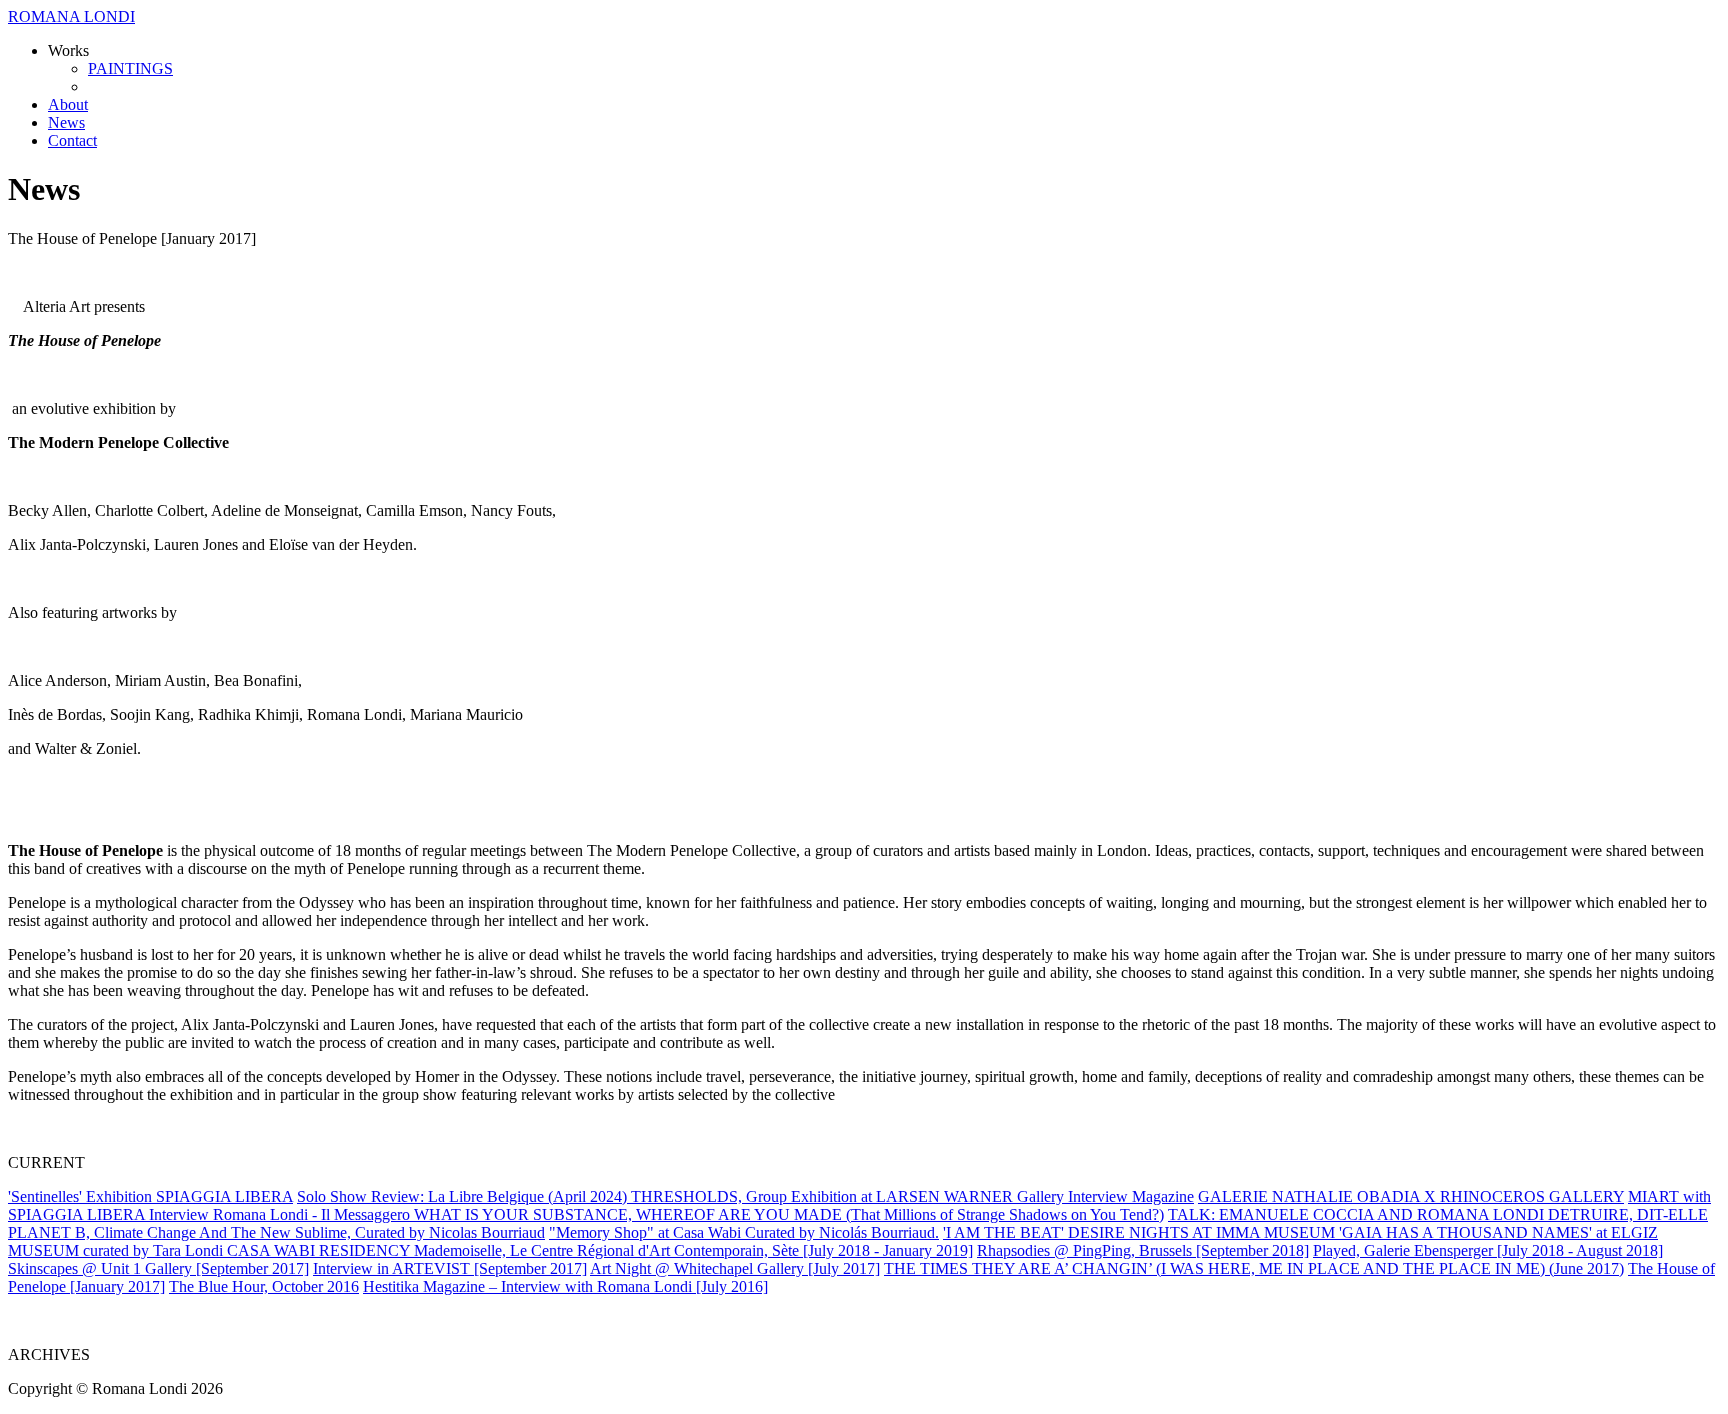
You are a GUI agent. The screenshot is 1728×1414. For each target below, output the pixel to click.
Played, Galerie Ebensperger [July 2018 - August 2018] (1488, 1250)
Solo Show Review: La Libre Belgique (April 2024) (464, 1196)
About (68, 104)
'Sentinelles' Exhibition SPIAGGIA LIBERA (150, 1196)
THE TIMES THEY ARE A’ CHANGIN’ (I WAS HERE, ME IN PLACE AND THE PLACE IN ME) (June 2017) (1254, 1268)
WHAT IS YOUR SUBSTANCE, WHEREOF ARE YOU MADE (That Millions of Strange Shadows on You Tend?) (789, 1214)
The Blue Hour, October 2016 (264, 1286)
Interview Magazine (1131, 1196)
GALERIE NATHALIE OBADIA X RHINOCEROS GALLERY (1411, 1196)
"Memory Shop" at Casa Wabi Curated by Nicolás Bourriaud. (744, 1232)
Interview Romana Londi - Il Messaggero (281, 1214)
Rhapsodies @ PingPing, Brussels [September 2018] (1143, 1250)
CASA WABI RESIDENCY (320, 1250)
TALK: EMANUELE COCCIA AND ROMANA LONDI (1358, 1214)
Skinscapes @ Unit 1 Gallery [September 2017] (158, 1268)
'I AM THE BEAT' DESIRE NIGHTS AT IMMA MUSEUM (1141, 1232)
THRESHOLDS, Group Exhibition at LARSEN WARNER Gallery (849, 1196)
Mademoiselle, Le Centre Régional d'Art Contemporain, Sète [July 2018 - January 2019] (693, 1250)
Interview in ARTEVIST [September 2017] (450, 1268)
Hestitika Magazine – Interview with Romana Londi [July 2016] (565, 1286)
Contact (72, 140)
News (66, 122)
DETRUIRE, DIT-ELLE (1628, 1214)
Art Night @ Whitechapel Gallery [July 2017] (735, 1268)
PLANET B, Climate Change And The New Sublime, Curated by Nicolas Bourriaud (276, 1232)
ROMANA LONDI (71, 16)
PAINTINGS (130, 68)
